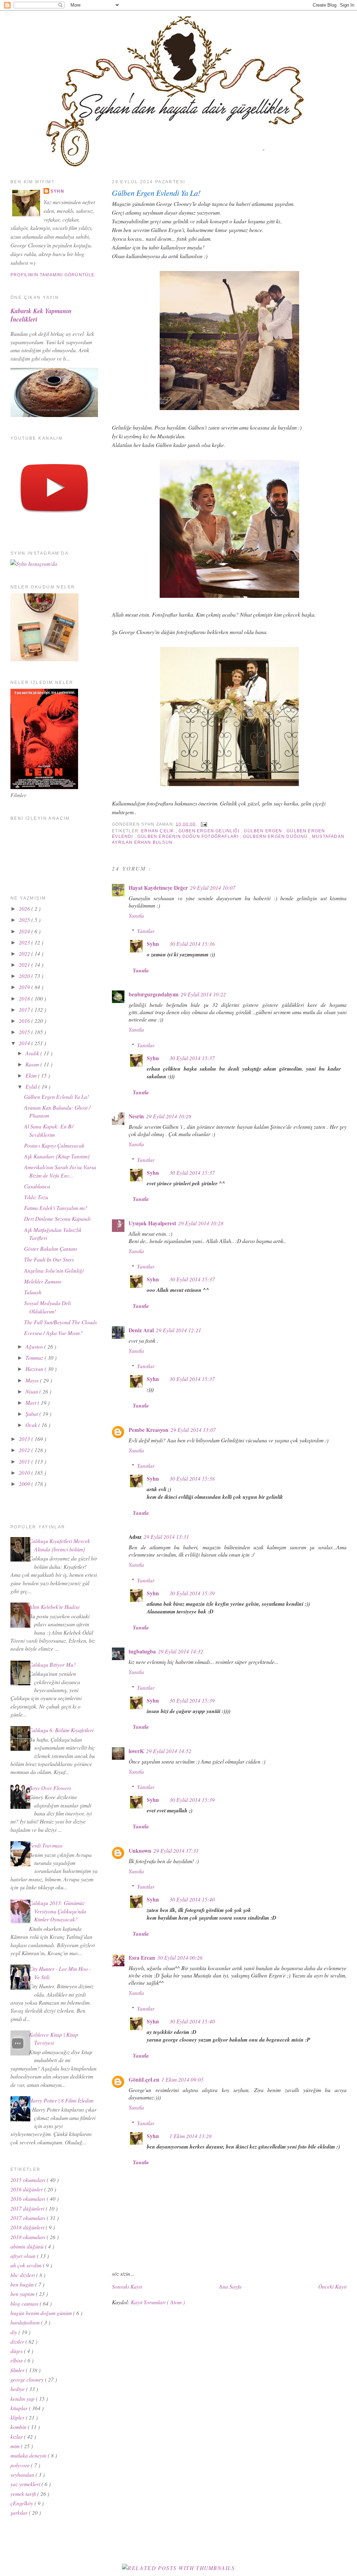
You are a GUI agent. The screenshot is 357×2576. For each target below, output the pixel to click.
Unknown (140, 1851)
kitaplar (20, 2408)
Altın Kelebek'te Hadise (54, 1607)
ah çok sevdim (27, 2265)
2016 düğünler (27, 2189)
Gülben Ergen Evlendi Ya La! (156, 193)
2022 (25, 953)
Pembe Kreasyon (149, 1430)
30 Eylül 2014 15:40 (192, 1899)
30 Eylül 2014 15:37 (192, 1058)
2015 (25, 1032)
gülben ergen (264, 831)
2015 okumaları (29, 2180)
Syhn (153, 944)
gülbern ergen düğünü (276, 836)
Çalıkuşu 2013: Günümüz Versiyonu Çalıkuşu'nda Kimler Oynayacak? (58, 1911)
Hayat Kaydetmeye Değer (158, 888)
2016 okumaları (29, 2199)
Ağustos (35, 1346)
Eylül (32, 1086)
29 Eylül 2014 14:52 (169, 1751)
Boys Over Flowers (50, 1788)
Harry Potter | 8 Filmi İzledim (61, 2100)
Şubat (32, 1414)
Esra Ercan (142, 1958)
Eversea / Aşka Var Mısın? (53, 1333)
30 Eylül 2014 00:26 (180, 1957)
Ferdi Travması (46, 1845)
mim (16, 2446)
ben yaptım (23, 2294)
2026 (25, 908)
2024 (25, 931)
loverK (136, 1751)
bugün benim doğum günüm (42, 2313)
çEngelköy (22, 2503)
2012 (25, 1450)
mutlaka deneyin (29, 2455)
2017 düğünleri (28, 2208)
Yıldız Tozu (36, 1197)
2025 (25, 920)
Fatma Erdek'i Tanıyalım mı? (56, 1208)
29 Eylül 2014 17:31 (176, 1850)
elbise (17, 2360)
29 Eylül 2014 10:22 (203, 994)
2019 (25, 987)
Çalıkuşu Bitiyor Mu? (52, 1664)
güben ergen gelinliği (210, 831)
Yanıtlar (146, 931)
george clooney (28, 2379)
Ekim (32, 1075)
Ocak (32, 1425)
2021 (25, 965)
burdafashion (26, 2322)
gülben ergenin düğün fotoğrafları (189, 836)
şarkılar (20, 2512)
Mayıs (33, 1380)
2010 (25, 1472)
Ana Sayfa (230, 2286)
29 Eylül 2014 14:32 (181, 1651)
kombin (19, 2427)
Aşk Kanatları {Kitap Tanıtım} (57, 1156)
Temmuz (35, 1358)
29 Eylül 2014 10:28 (169, 1116)
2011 (25, 1461)
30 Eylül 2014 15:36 (192, 944)
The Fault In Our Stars (49, 1259)
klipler (18, 2417)
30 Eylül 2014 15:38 (192, 1478)
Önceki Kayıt (332, 2286)
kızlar (17, 2436)
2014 (25, 1043)
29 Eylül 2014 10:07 (213, 888)
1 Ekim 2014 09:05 (183, 2079)
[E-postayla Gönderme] (203, 824)
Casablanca (37, 1186)
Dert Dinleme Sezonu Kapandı (57, 1218)
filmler (18, 2370)
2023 (25, 942)
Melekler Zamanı (43, 1281)
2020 (25, 976)
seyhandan (23, 2474)
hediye (18, 2389)
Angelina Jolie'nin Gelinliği (54, 1270)
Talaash (33, 1292)
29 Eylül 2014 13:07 (193, 1430)
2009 (25, 1484)
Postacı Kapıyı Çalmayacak (54, 1145)
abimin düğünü (28, 2246)
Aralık (33, 1053)
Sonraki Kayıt (127, 2286)
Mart (32, 1402)
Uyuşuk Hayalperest (152, 1223)
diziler (18, 2341)
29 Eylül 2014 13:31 (166, 1537)
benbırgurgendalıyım (154, 994)
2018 (25, 998)
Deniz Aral (141, 1330)
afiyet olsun (24, 2256)
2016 (25, 1021)
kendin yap (23, 2398)
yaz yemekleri (26, 2484)
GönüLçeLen (144, 2080)
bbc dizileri (23, 2275)
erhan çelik (158, 831)
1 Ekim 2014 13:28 (191, 2136)
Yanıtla (136, 915)
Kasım (33, 1064)
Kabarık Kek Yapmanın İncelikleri (41, 315)
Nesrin (136, 1116)
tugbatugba (142, 1651)
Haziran (35, 1369)
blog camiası (25, 2303)
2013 (25, 1439)
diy (14, 2332)
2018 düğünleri (28, 2227)
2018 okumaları (29, 2237)
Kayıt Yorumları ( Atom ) (158, 2302)
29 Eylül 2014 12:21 (178, 1330)
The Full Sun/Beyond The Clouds (60, 1322)
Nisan (32, 1391)
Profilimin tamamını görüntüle (52, 275)
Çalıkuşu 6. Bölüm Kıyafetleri (61, 1730)
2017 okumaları (29, 2218)
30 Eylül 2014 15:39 (192, 1593)
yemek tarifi (24, 2494)
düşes (17, 2351)
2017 (25, 1009)
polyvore (21, 2465)
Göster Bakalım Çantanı (51, 1248)
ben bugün (23, 2284)
